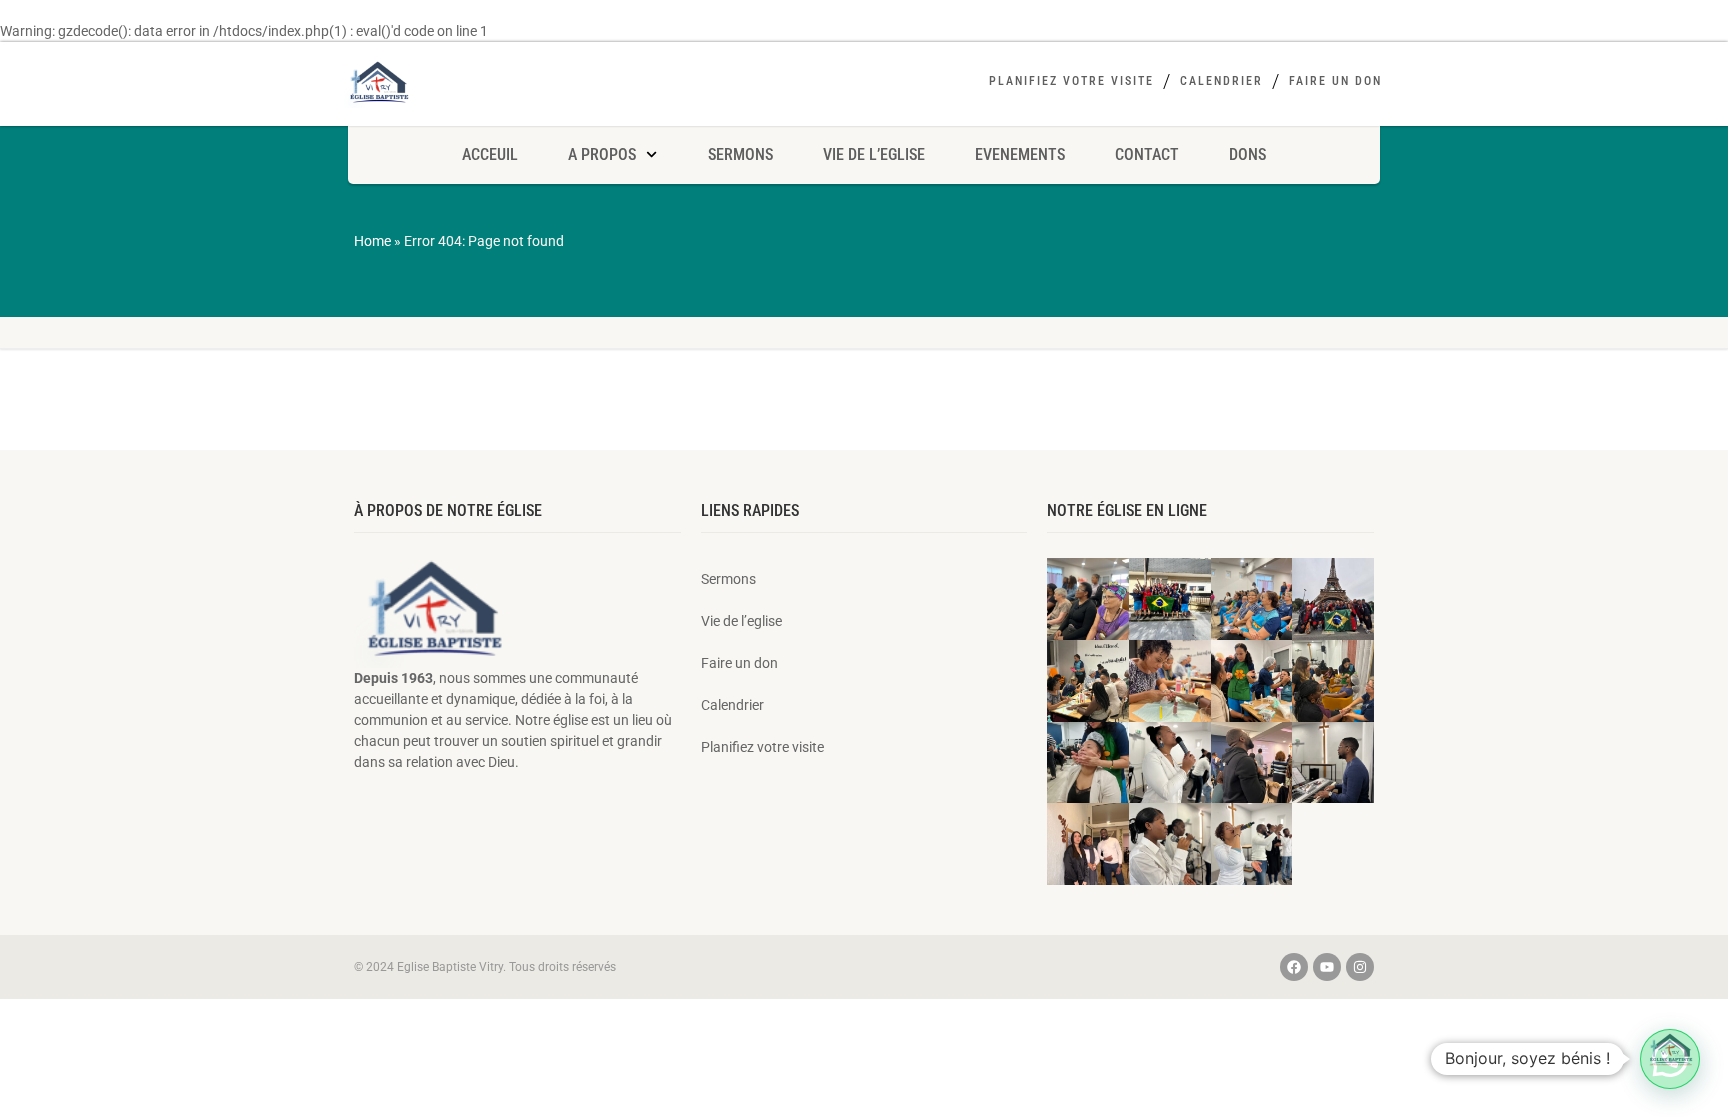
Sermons (740, 154)
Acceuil (490, 154)
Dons (1247, 154)
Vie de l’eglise (874, 154)
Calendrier (1221, 81)
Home (372, 241)
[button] (1670, 1059)
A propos (602, 154)
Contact (1147, 154)
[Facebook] (1294, 967)
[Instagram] (1360, 967)
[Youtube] (1327, 967)
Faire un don (1335, 81)
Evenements (1020, 154)
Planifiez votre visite (1071, 81)
